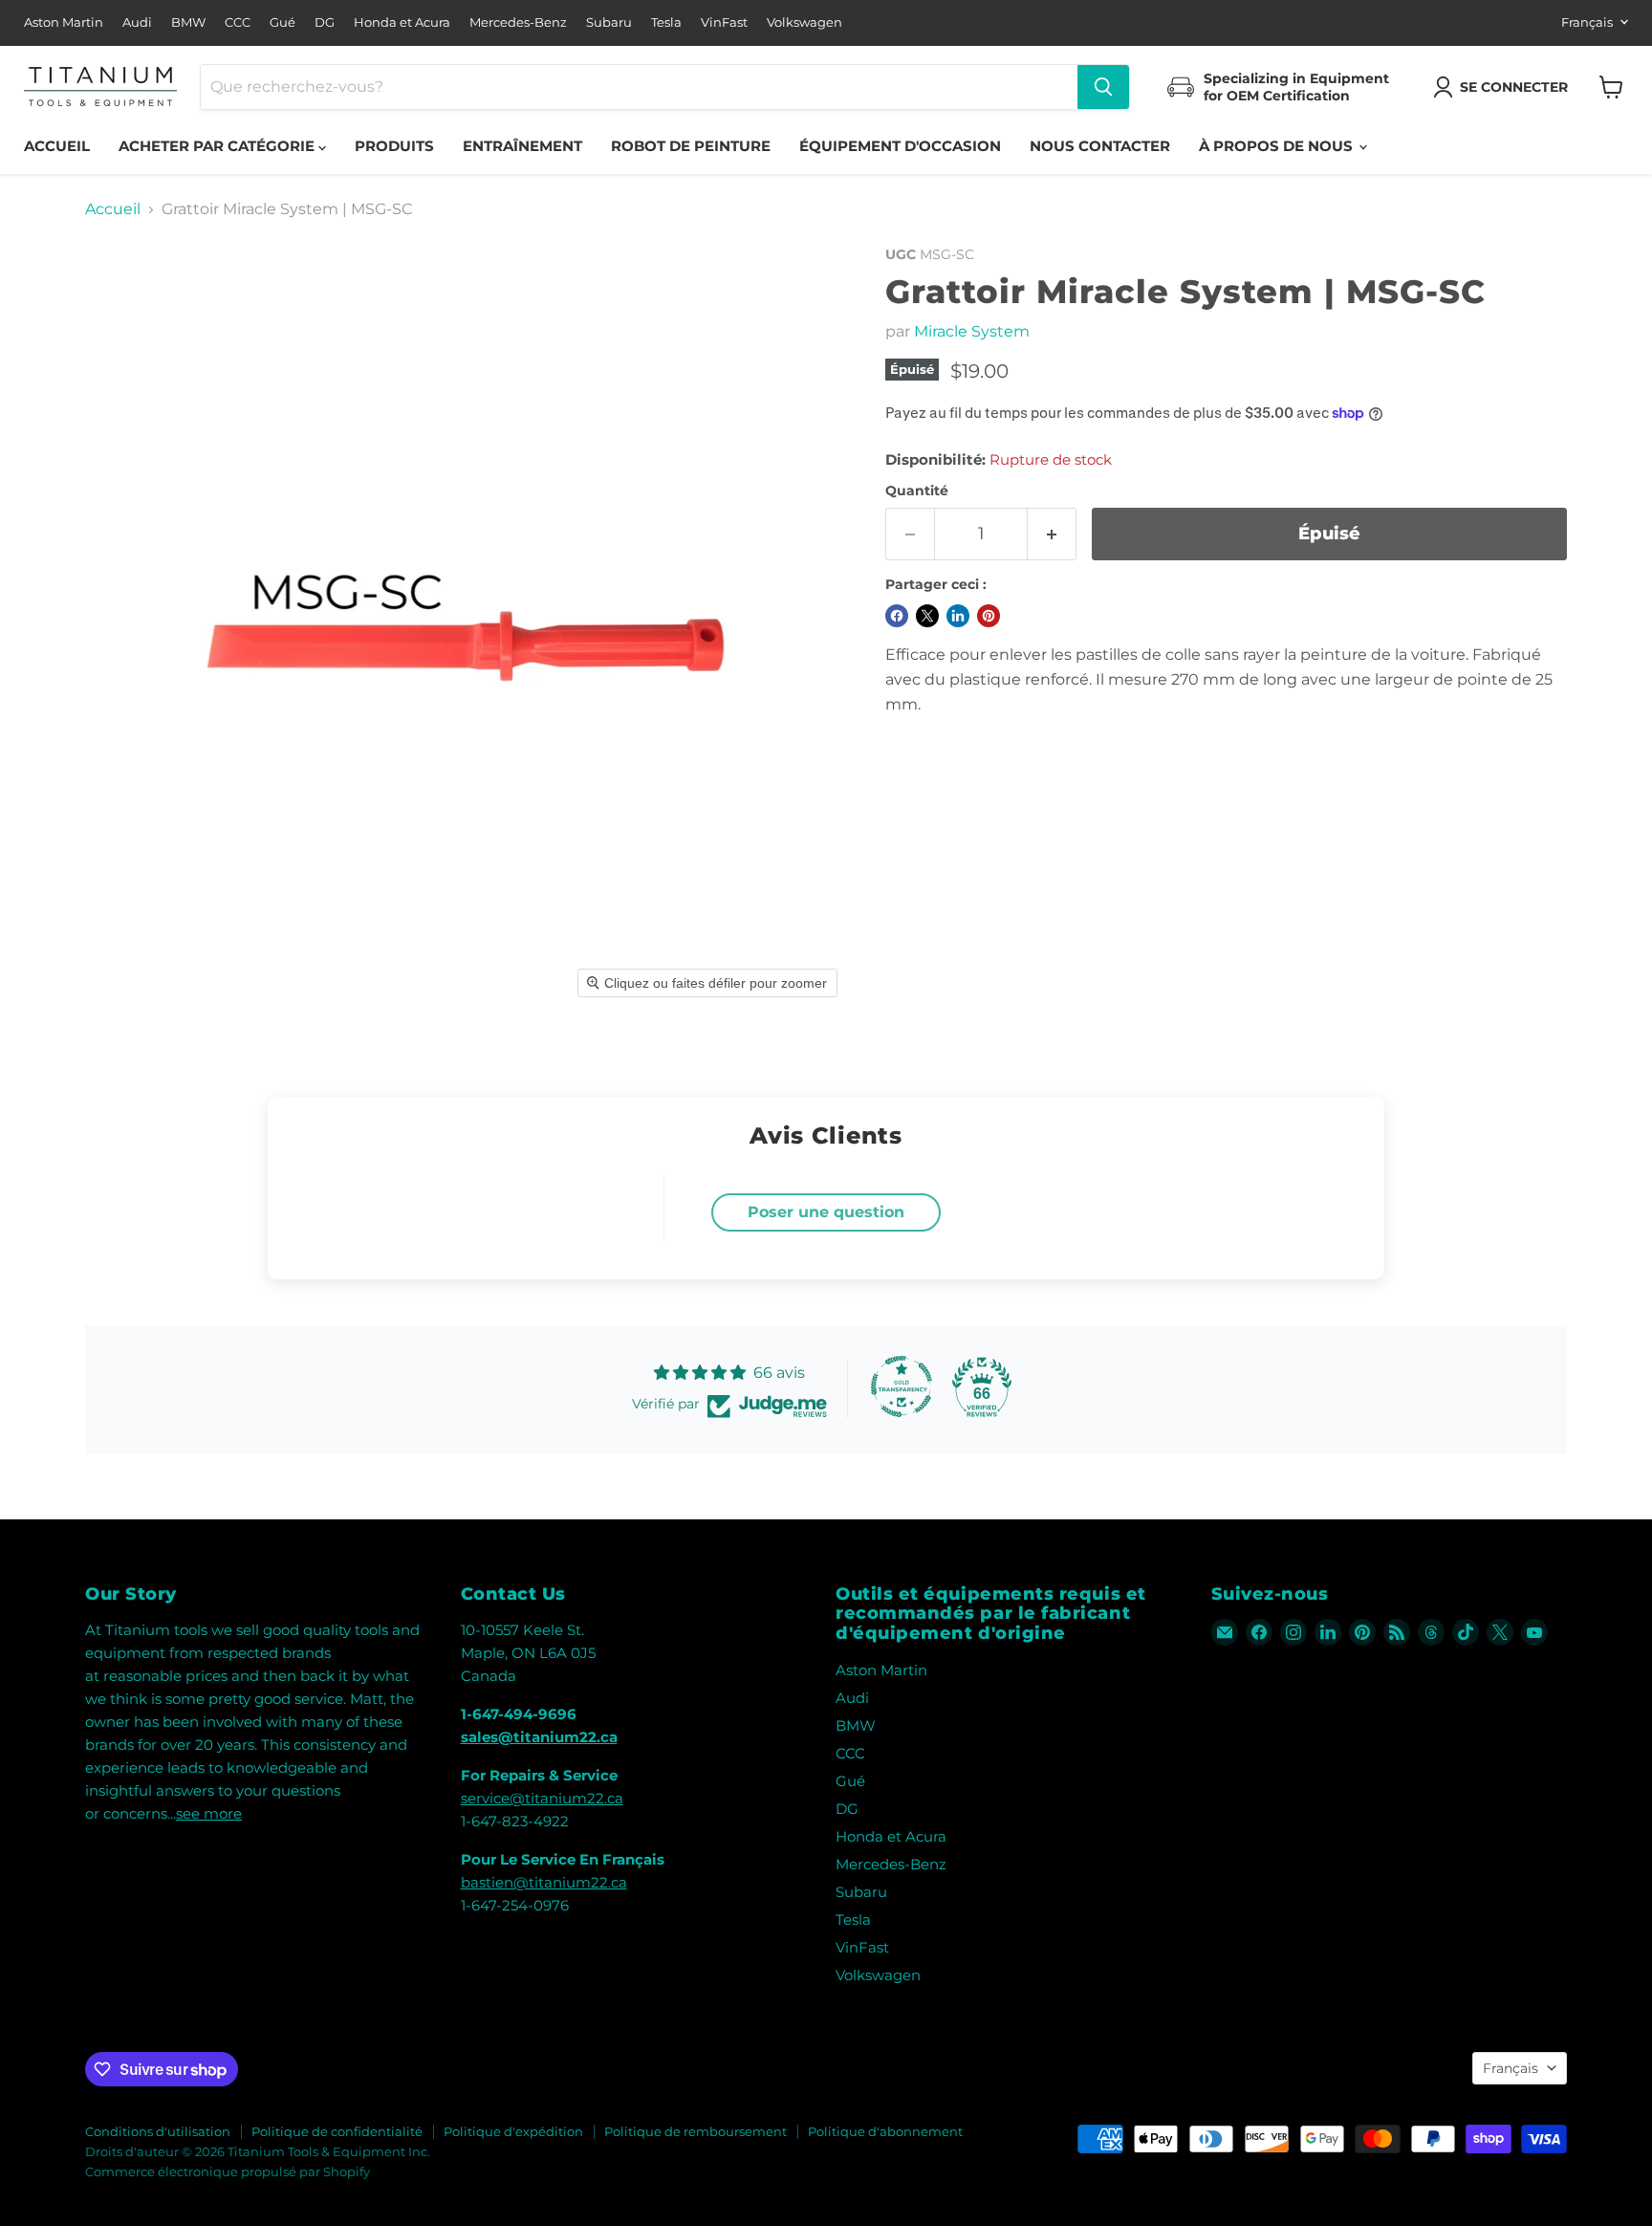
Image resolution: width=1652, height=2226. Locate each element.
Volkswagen (804, 22)
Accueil (57, 146)
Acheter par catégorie (218, 146)
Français (1587, 22)
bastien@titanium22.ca (544, 1882)
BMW (188, 22)
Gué (283, 22)
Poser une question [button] (826, 1212)
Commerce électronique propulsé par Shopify (228, 2171)
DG (325, 22)
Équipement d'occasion (900, 146)
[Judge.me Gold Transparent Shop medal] (902, 1386)
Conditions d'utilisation (158, 2131)
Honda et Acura (402, 22)
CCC (238, 22)
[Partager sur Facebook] (897, 616)
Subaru (609, 22)
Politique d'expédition (513, 2131)
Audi (137, 22)
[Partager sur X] (927, 616)
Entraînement (522, 146)
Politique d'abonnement (885, 2131)
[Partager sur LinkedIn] (958, 616)
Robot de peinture (691, 146)
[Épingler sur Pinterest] (989, 616)
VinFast (724, 22)
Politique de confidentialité (337, 2131)
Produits (394, 146)
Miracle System (972, 331)
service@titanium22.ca (542, 1798)
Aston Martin (64, 22)
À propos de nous (1278, 146)
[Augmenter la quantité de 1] (1052, 534)
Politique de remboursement (696, 2131)
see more (209, 1813)
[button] (1504, 87)
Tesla (666, 22)
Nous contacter (1100, 146)
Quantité (917, 491)
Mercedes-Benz (518, 22)
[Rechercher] (1103, 87)
